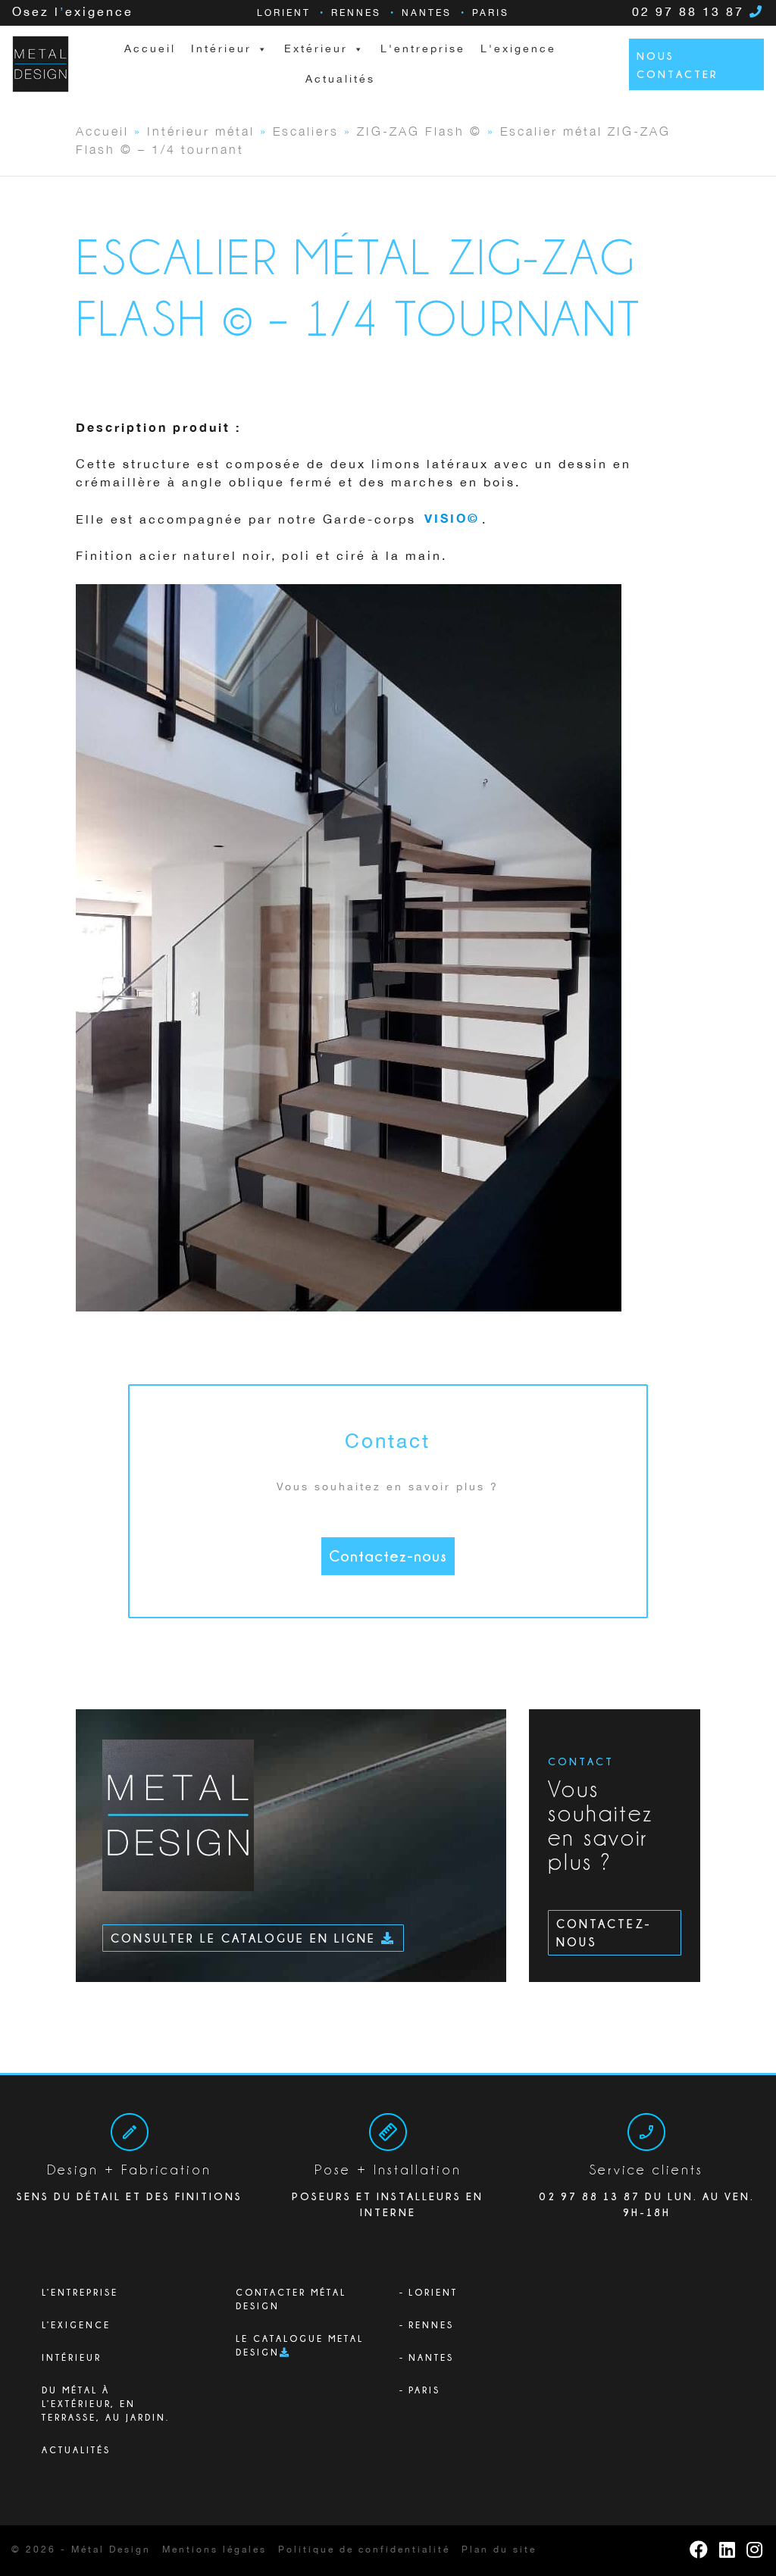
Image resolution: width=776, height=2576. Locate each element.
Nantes (427, 13)
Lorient (284, 13)
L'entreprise (423, 49)
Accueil (150, 49)
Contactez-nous (388, 1556)
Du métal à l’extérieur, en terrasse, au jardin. (106, 2404)
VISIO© (452, 520)
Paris (491, 13)
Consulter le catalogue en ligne (246, 1938)
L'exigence (518, 49)
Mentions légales (214, 2550)
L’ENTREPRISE (80, 2292)
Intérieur (72, 2357)
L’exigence (76, 2325)
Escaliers (306, 130)
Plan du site (499, 2550)
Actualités (340, 80)
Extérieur (316, 49)
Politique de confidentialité (364, 2550)
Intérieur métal (201, 130)
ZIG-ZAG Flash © (419, 130)
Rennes (356, 13)
